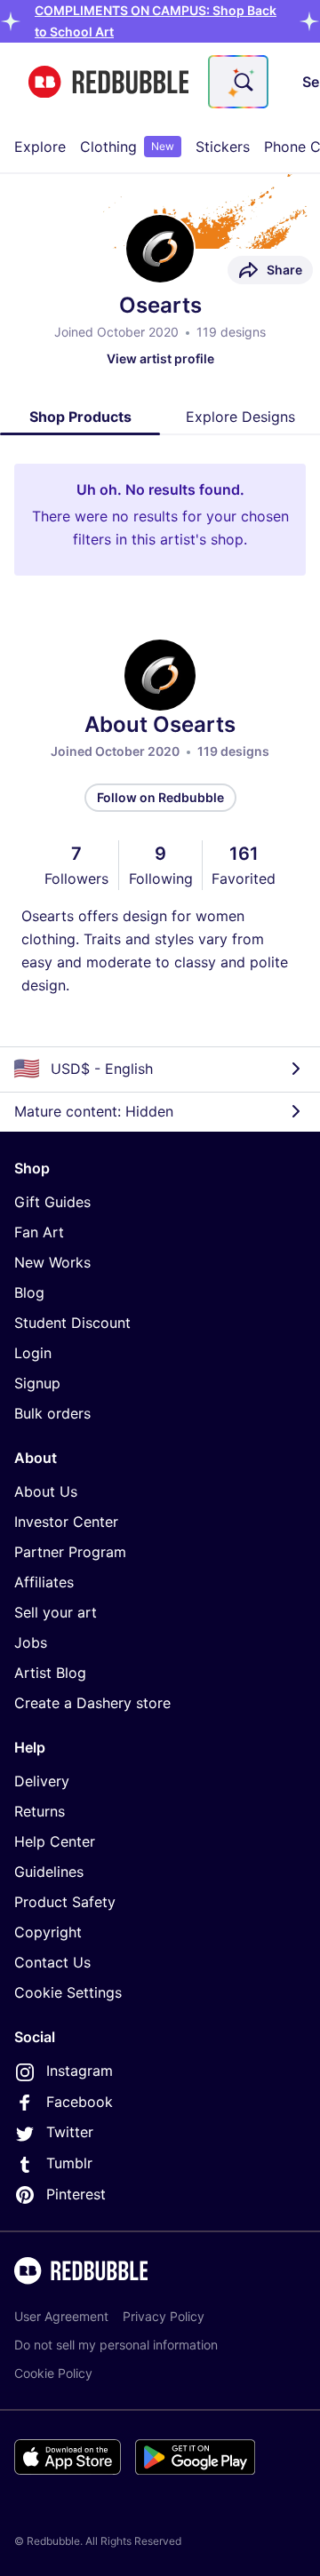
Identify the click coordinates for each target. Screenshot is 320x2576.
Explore (40, 147)
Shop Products (80, 417)
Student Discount (72, 1323)
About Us (46, 1491)
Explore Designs (240, 417)
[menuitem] (40, 147)
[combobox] (238, 82)
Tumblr (69, 2163)
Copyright (48, 1932)
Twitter (70, 2132)
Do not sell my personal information (116, 2345)
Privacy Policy (164, 2316)
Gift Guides (52, 1202)
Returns (40, 1811)
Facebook (80, 2102)
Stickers (223, 147)
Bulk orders (52, 1413)
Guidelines (49, 1872)
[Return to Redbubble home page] (108, 82)
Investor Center (66, 1522)
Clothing (127, 147)
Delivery (42, 1781)
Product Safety (65, 1902)
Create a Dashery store (92, 1703)
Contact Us (52, 1962)
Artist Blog (50, 1673)
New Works (52, 1262)
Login (33, 1353)
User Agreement (61, 2316)
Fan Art (39, 1232)
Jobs (31, 1642)
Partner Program (70, 1552)
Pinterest (76, 2194)
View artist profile (160, 358)
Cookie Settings (68, 1992)
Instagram (80, 2071)
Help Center (55, 1841)
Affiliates (44, 1582)
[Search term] (242, 82)
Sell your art (56, 1612)
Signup (37, 1383)
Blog (29, 1292)
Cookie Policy (53, 2373)
